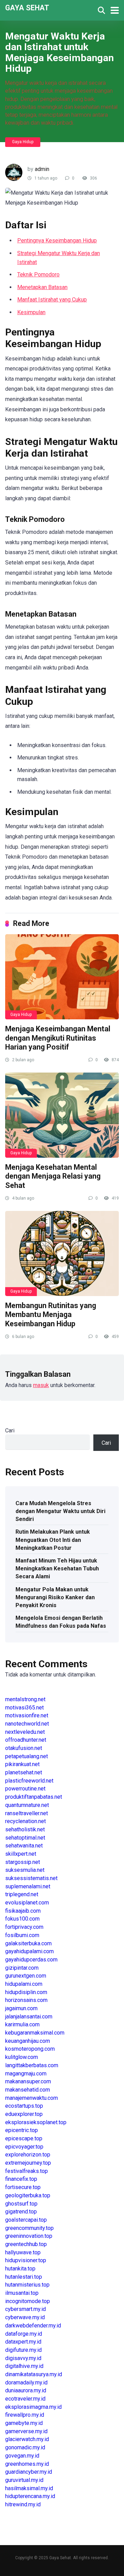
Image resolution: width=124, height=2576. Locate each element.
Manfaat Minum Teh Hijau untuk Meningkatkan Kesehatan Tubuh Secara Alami (57, 1569)
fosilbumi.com (22, 1935)
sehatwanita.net (24, 1846)
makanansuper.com (28, 2081)
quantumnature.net (27, 1805)
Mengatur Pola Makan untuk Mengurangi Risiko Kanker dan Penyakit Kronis (55, 1597)
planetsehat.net (24, 1772)
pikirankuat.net (22, 1764)
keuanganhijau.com (28, 2041)
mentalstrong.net (25, 1699)
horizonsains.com (26, 2000)
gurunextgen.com (26, 1976)
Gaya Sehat (27, 7)
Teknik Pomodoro (38, 274)
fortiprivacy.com (24, 1927)
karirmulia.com (22, 2024)
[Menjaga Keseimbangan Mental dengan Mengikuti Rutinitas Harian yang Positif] (62, 977)
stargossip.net (23, 1862)
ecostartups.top (24, 2106)
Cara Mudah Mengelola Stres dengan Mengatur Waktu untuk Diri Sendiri (60, 1511)
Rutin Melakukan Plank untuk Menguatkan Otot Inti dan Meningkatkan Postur (53, 1540)
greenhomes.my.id (27, 2464)
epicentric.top (22, 2130)
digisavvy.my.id (23, 2358)
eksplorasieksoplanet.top (36, 2122)
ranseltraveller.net (27, 1813)
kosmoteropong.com (30, 2049)
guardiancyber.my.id (29, 2472)
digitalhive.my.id (24, 2366)
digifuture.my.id (23, 2350)
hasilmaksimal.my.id (29, 2488)
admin (42, 169)
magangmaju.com (26, 2074)
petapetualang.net (27, 1756)
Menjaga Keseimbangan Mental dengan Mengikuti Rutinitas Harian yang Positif (58, 1038)
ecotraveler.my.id (25, 2399)
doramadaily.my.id (26, 2383)
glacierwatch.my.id (27, 2439)
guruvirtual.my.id (24, 2480)
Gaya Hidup (23, 142)
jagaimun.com (21, 2008)
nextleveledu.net (25, 1732)
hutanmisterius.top (27, 2285)
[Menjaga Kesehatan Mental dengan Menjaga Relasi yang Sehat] (62, 1115)
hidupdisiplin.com (26, 1992)
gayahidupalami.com (29, 1951)
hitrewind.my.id (23, 2504)
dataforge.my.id (24, 2334)
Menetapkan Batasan (42, 287)
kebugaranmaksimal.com (35, 2033)
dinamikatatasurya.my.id (34, 2374)
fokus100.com (22, 1919)
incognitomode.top (28, 2301)
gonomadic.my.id (25, 2447)
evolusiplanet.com (27, 1903)
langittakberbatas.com (32, 2065)
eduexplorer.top (24, 2114)
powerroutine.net (25, 1789)
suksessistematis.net (31, 1878)
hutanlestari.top (24, 2277)
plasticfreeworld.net (29, 1781)
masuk (41, 1385)
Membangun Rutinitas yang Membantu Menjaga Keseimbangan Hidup (51, 1315)
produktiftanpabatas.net (34, 1797)
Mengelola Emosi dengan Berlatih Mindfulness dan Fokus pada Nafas (61, 1622)
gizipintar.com (22, 1968)
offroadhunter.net (26, 1740)
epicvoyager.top (24, 2147)
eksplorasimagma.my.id (33, 2407)
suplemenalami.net (28, 1886)
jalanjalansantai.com (29, 2017)
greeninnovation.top (29, 2236)
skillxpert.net (21, 1854)
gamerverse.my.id (26, 2431)
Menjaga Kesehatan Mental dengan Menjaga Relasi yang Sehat (53, 1176)
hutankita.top (20, 2269)
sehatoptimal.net (25, 1838)
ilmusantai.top (22, 2293)
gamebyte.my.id (24, 2423)
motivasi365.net (24, 1708)
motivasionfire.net (27, 1715)
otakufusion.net (24, 1748)
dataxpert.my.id (23, 2342)
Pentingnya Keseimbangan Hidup (57, 241)
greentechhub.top (26, 2244)
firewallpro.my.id (25, 2415)
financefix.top (21, 2179)
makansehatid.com (28, 2090)
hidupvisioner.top (26, 2260)
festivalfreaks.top (27, 2171)
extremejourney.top (28, 2163)
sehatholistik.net (25, 1829)
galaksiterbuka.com (28, 1943)
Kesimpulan (31, 312)
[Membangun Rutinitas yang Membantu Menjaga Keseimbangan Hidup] (62, 1253)
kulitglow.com (22, 2057)
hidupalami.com (24, 1984)
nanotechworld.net (27, 1724)
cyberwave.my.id (25, 2317)
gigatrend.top (21, 2212)
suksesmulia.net (25, 1870)
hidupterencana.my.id (30, 2496)
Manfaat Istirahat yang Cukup (52, 300)
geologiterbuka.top (28, 2195)
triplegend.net (22, 1894)
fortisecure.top (23, 2187)
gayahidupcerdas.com (31, 1960)
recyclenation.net (25, 1821)
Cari (10, 1430)
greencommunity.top (29, 2228)
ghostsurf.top (21, 2204)
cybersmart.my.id (25, 2309)
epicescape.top (24, 2138)
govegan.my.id (22, 2456)
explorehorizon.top (28, 2155)
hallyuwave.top (23, 2252)
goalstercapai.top (26, 2220)
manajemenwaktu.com (32, 2098)
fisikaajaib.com (23, 1911)
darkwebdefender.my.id (33, 2326)
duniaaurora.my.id (26, 2390)
